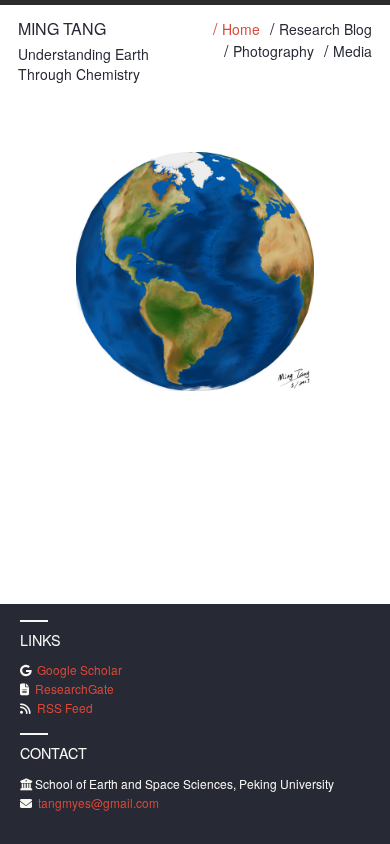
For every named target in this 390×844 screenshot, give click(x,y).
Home (241, 30)
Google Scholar (78, 669)
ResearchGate (73, 688)
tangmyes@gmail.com (97, 802)
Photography (273, 52)
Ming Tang (62, 28)
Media (352, 52)
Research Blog (325, 30)
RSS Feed (63, 707)
